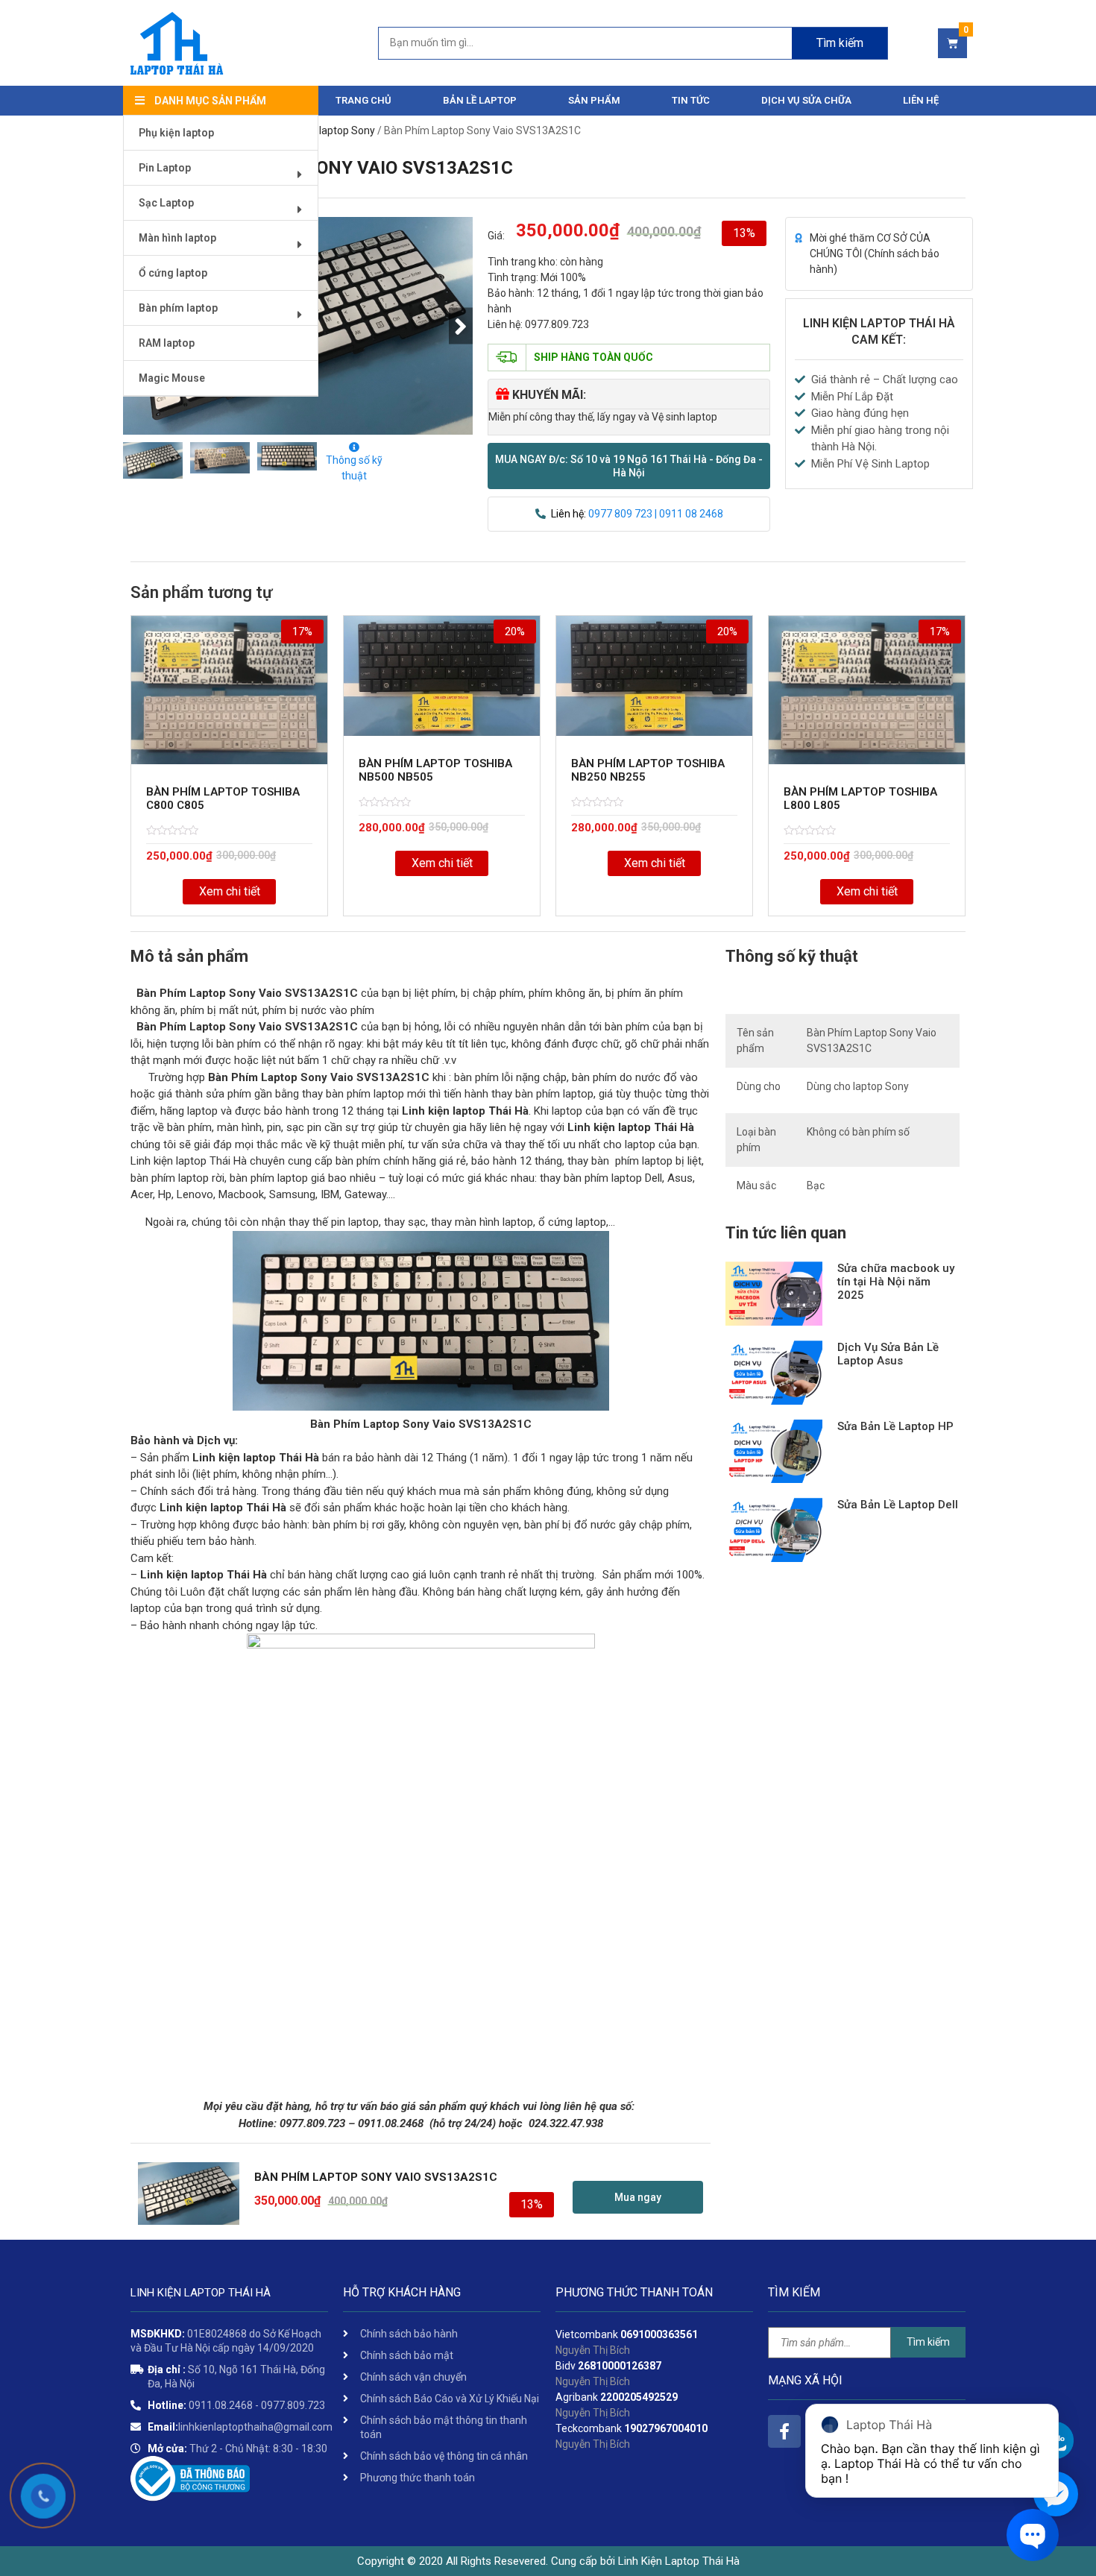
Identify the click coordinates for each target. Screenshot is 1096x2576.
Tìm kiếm (840, 43)
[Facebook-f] (784, 2431)
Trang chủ (363, 100)
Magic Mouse (172, 378)
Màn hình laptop (177, 238)
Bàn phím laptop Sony (324, 130)
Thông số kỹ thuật (354, 468)
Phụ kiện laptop (176, 133)
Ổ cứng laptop (173, 273)
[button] (629, 466)
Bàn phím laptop (178, 308)
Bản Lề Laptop (480, 100)
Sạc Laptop (166, 203)
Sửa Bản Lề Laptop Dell (898, 1505)
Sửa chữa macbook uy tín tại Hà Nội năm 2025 (896, 1282)
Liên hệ (921, 100)
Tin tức (691, 100)
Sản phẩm (594, 100)
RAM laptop (167, 343)
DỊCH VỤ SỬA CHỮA (806, 100)
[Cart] (952, 43)
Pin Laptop (165, 168)
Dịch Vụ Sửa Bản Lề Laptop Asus (888, 1354)
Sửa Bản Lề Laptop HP (895, 1426)
